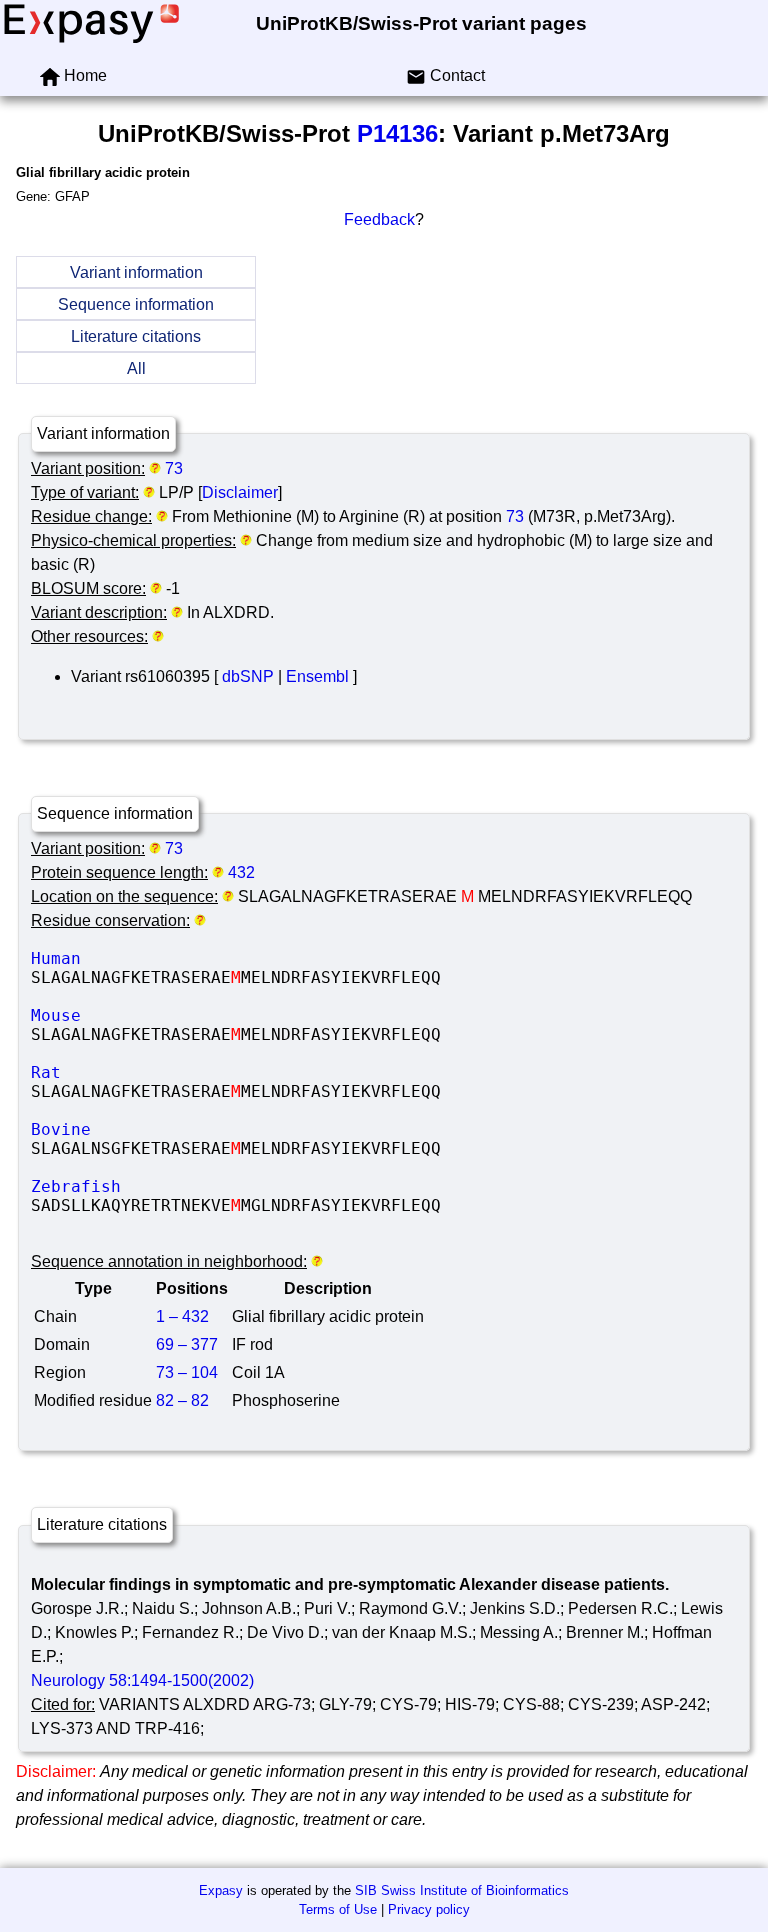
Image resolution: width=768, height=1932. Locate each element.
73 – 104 (187, 1372)
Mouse (181, 1015)
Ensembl (317, 676)
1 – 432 (182, 1316)
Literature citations (136, 336)
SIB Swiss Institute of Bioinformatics (462, 1890)
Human (181, 958)
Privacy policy (429, 1909)
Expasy (221, 1890)
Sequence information (136, 304)
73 (174, 468)
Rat (181, 1072)
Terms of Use (338, 1909)
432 (241, 872)
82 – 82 (182, 1400)
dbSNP (248, 676)
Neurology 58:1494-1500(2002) (142, 1680)
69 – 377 (187, 1344)
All (136, 368)
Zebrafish (181, 1186)
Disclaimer (240, 492)
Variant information (136, 272)
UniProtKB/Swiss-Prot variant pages (421, 23)
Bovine (181, 1129)
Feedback (379, 219)
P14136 (397, 133)
